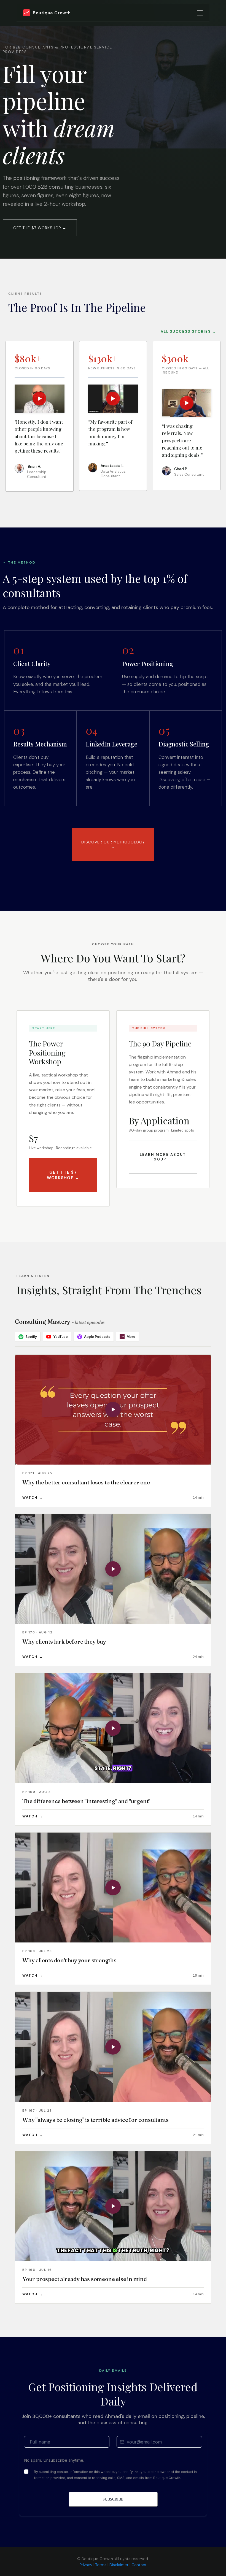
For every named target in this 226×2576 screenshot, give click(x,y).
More (128, 1336)
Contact (139, 2565)
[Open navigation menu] (200, 13)
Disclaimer (119, 2565)
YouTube (60, 1337)
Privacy (86, 2565)
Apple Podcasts (97, 1337)
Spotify (31, 1337)
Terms (101, 2565)
